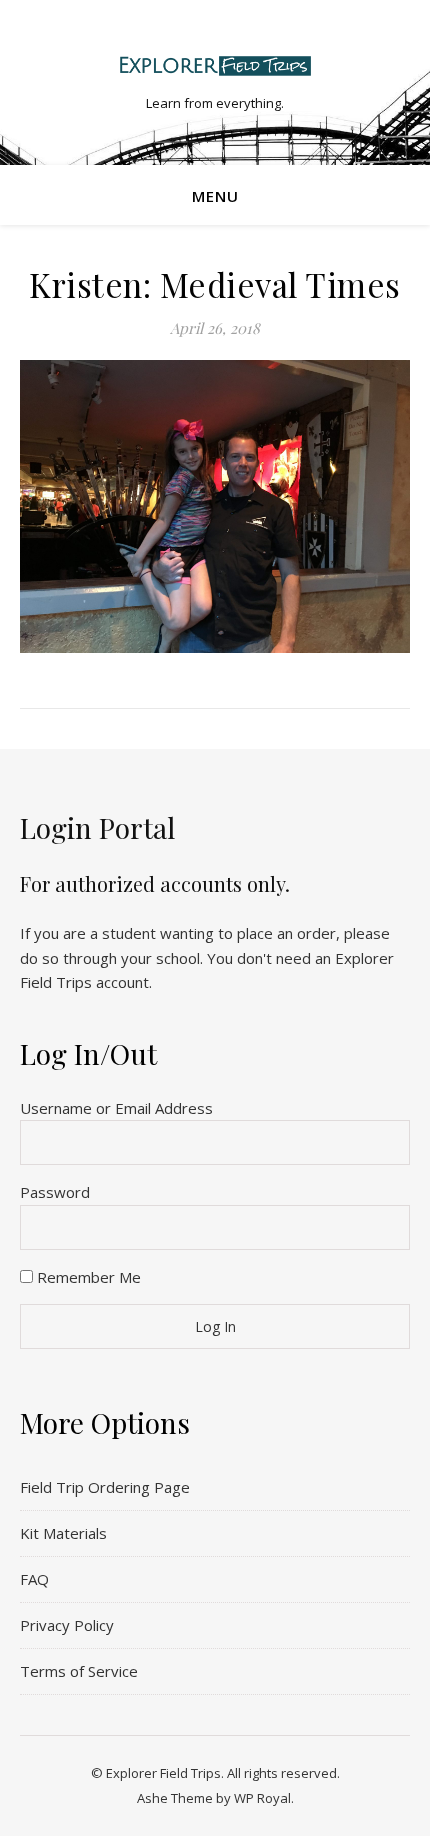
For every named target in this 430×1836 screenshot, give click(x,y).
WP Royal (262, 1798)
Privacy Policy (67, 1625)
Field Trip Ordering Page (105, 1487)
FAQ (34, 1579)
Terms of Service (79, 1671)
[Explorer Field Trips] (215, 65)
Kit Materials (63, 1533)
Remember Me (87, 1277)
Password (55, 1192)
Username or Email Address (116, 1108)
